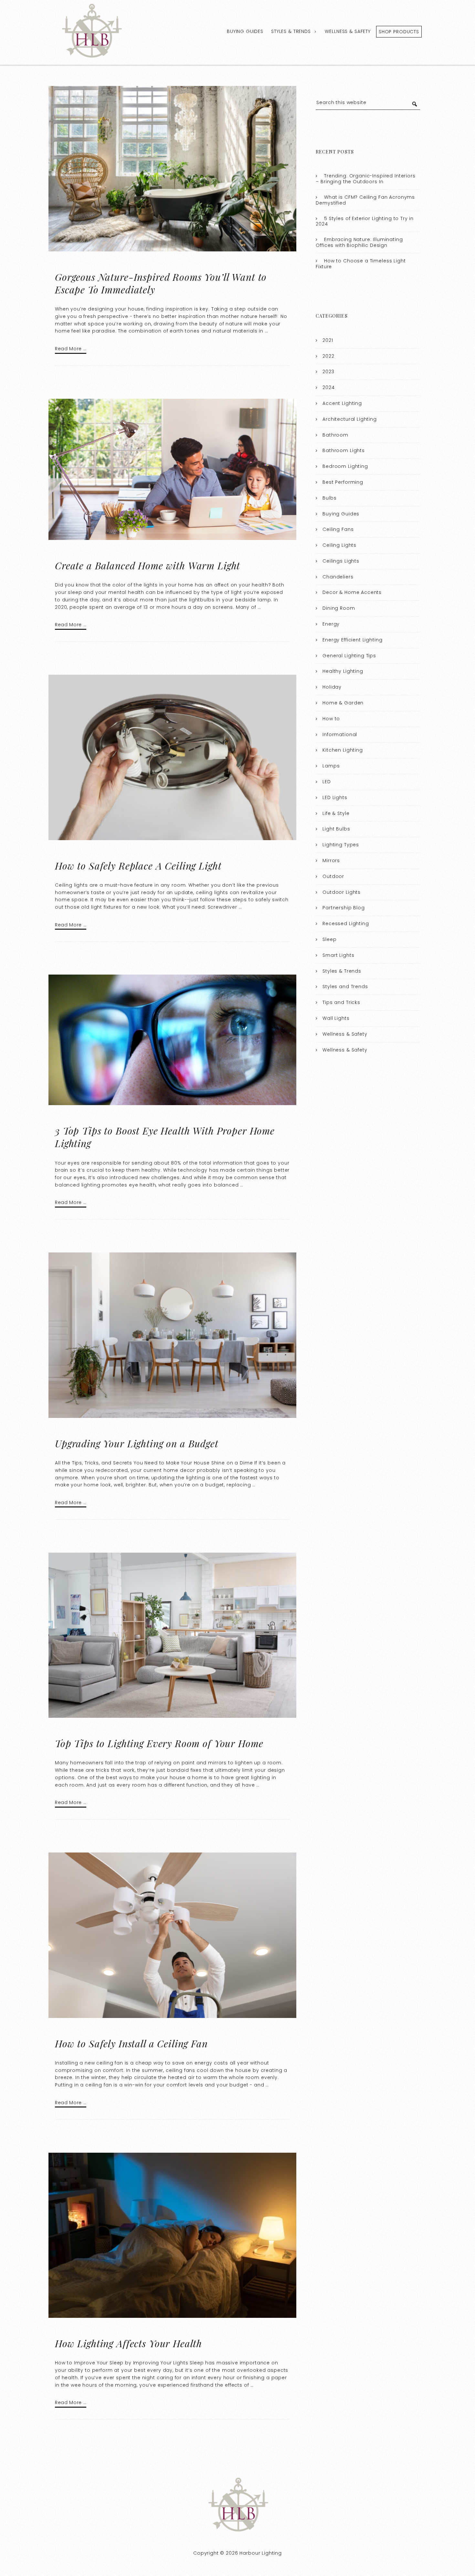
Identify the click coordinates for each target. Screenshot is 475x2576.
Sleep (329, 939)
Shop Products (399, 32)
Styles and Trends (345, 987)
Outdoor (333, 876)
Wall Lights (336, 1018)
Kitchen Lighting (343, 750)
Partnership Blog (344, 908)
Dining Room (339, 608)
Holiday (332, 687)
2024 (328, 387)
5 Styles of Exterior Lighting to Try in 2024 (365, 221)
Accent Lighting (342, 403)
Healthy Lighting (343, 671)
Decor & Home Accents (352, 592)
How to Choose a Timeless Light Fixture (361, 264)
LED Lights (335, 797)
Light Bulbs (336, 829)
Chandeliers (338, 577)
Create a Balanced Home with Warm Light (148, 565)
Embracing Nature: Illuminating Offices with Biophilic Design (359, 242)
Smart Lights (338, 955)
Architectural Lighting (350, 419)
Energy (331, 624)
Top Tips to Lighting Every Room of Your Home (159, 1743)
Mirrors (331, 860)
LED (327, 782)
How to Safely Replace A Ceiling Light (138, 866)
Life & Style (336, 813)
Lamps (331, 766)
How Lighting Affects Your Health (128, 2343)
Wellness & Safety (348, 31)
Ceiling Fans (338, 529)
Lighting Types (341, 845)
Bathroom (335, 435)
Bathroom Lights (344, 450)
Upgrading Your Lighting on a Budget (137, 1443)
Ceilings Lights (341, 561)
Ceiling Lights (339, 545)
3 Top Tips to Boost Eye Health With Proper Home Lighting (165, 1137)
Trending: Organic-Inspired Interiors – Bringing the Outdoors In (365, 179)
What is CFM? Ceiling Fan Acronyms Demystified (365, 200)
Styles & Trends (291, 31)
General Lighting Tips (349, 656)
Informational (340, 734)
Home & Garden (343, 703)
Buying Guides (245, 31)
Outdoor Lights (342, 892)
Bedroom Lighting (345, 466)
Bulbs (329, 498)
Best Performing (343, 482)
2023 (328, 372)
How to (331, 719)
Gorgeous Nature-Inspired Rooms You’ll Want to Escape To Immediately (161, 283)
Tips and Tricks (341, 1002)
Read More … (71, 349)
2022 (328, 356)
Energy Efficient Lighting (352, 640)
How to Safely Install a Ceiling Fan (131, 2043)
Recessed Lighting (346, 924)
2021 (328, 340)
